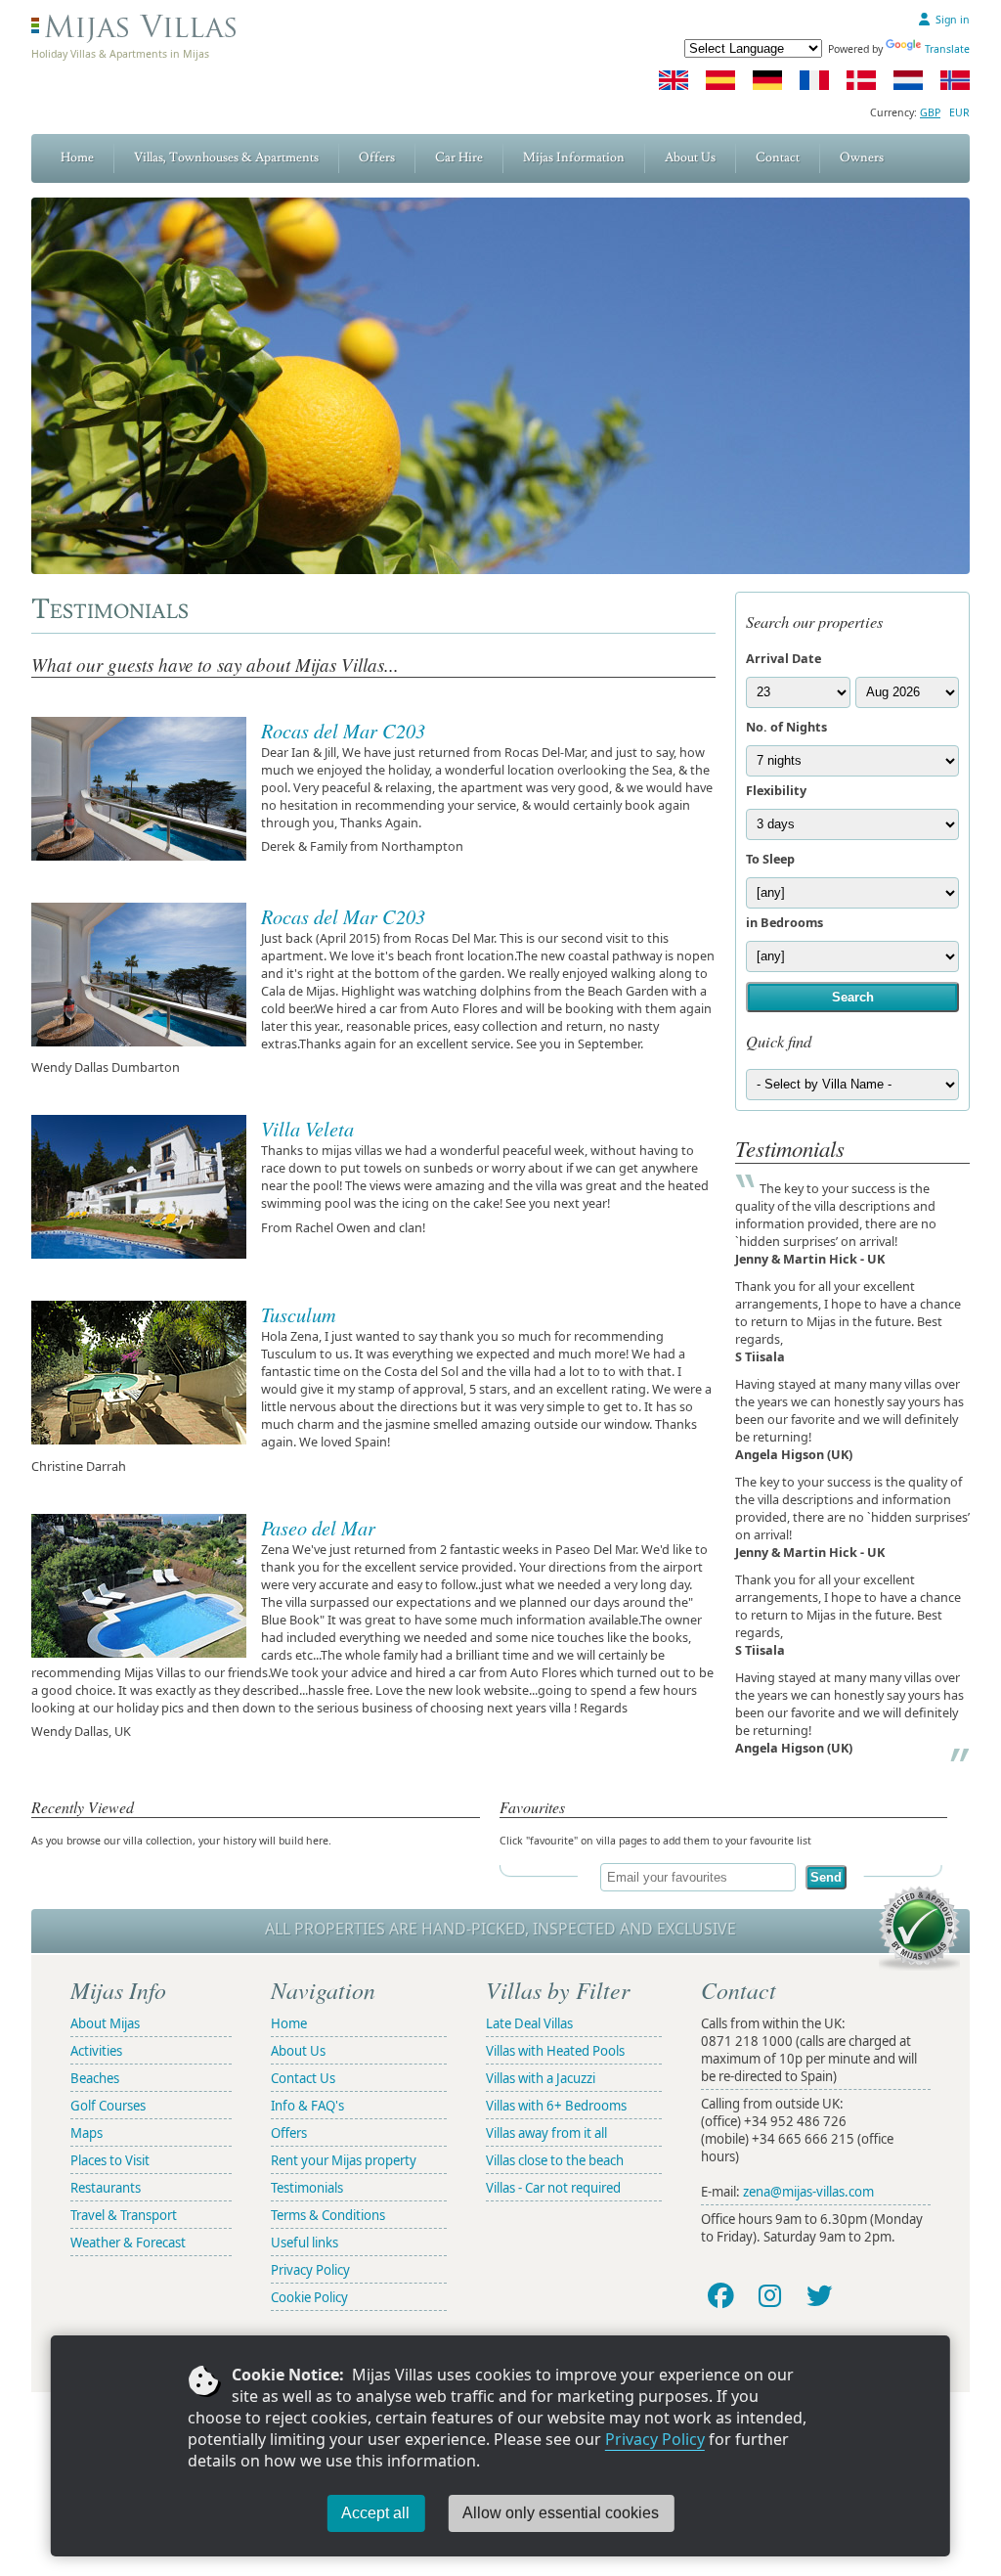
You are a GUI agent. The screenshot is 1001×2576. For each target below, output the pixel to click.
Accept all (375, 2513)
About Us (690, 157)
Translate (947, 49)
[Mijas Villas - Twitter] (820, 2295)
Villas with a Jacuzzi (541, 2078)
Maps (87, 2133)
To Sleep (770, 859)
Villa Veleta (307, 1128)
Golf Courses (108, 2106)
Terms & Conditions (328, 2215)
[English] (674, 80)
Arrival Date (783, 658)
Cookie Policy (309, 2297)
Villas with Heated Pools (555, 2051)
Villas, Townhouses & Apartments (226, 157)
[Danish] (861, 80)
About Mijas (105, 2023)
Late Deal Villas (529, 2023)
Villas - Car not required (553, 2188)
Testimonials (307, 2188)
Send (826, 1877)
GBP (930, 112)
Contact (778, 157)
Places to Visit (110, 2160)
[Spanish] (720, 80)
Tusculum (299, 1314)
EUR (959, 112)
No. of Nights (786, 727)
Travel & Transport (124, 2215)
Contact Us (303, 2078)
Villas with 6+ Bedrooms (556, 2106)
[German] (767, 80)
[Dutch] (908, 80)
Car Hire (459, 157)
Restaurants (106, 2188)
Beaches (95, 2078)
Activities (96, 2051)
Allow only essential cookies (561, 2513)
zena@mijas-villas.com (808, 2192)
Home (77, 157)
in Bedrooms (784, 922)
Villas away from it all (546, 2133)
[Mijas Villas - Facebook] (720, 2295)
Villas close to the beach (555, 2160)
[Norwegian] (955, 80)
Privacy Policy (655, 2439)
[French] (814, 80)
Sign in (953, 20)
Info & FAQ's (307, 2106)
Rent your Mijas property (344, 2160)
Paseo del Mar (318, 1527)
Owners (862, 157)
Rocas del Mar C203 (343, 730)
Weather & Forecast (128, 2243)
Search (853, 997)
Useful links (305, 2243)
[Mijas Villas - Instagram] (769, 2295)
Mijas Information (574, 157)
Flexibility (776, 790)
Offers (377, 157)
